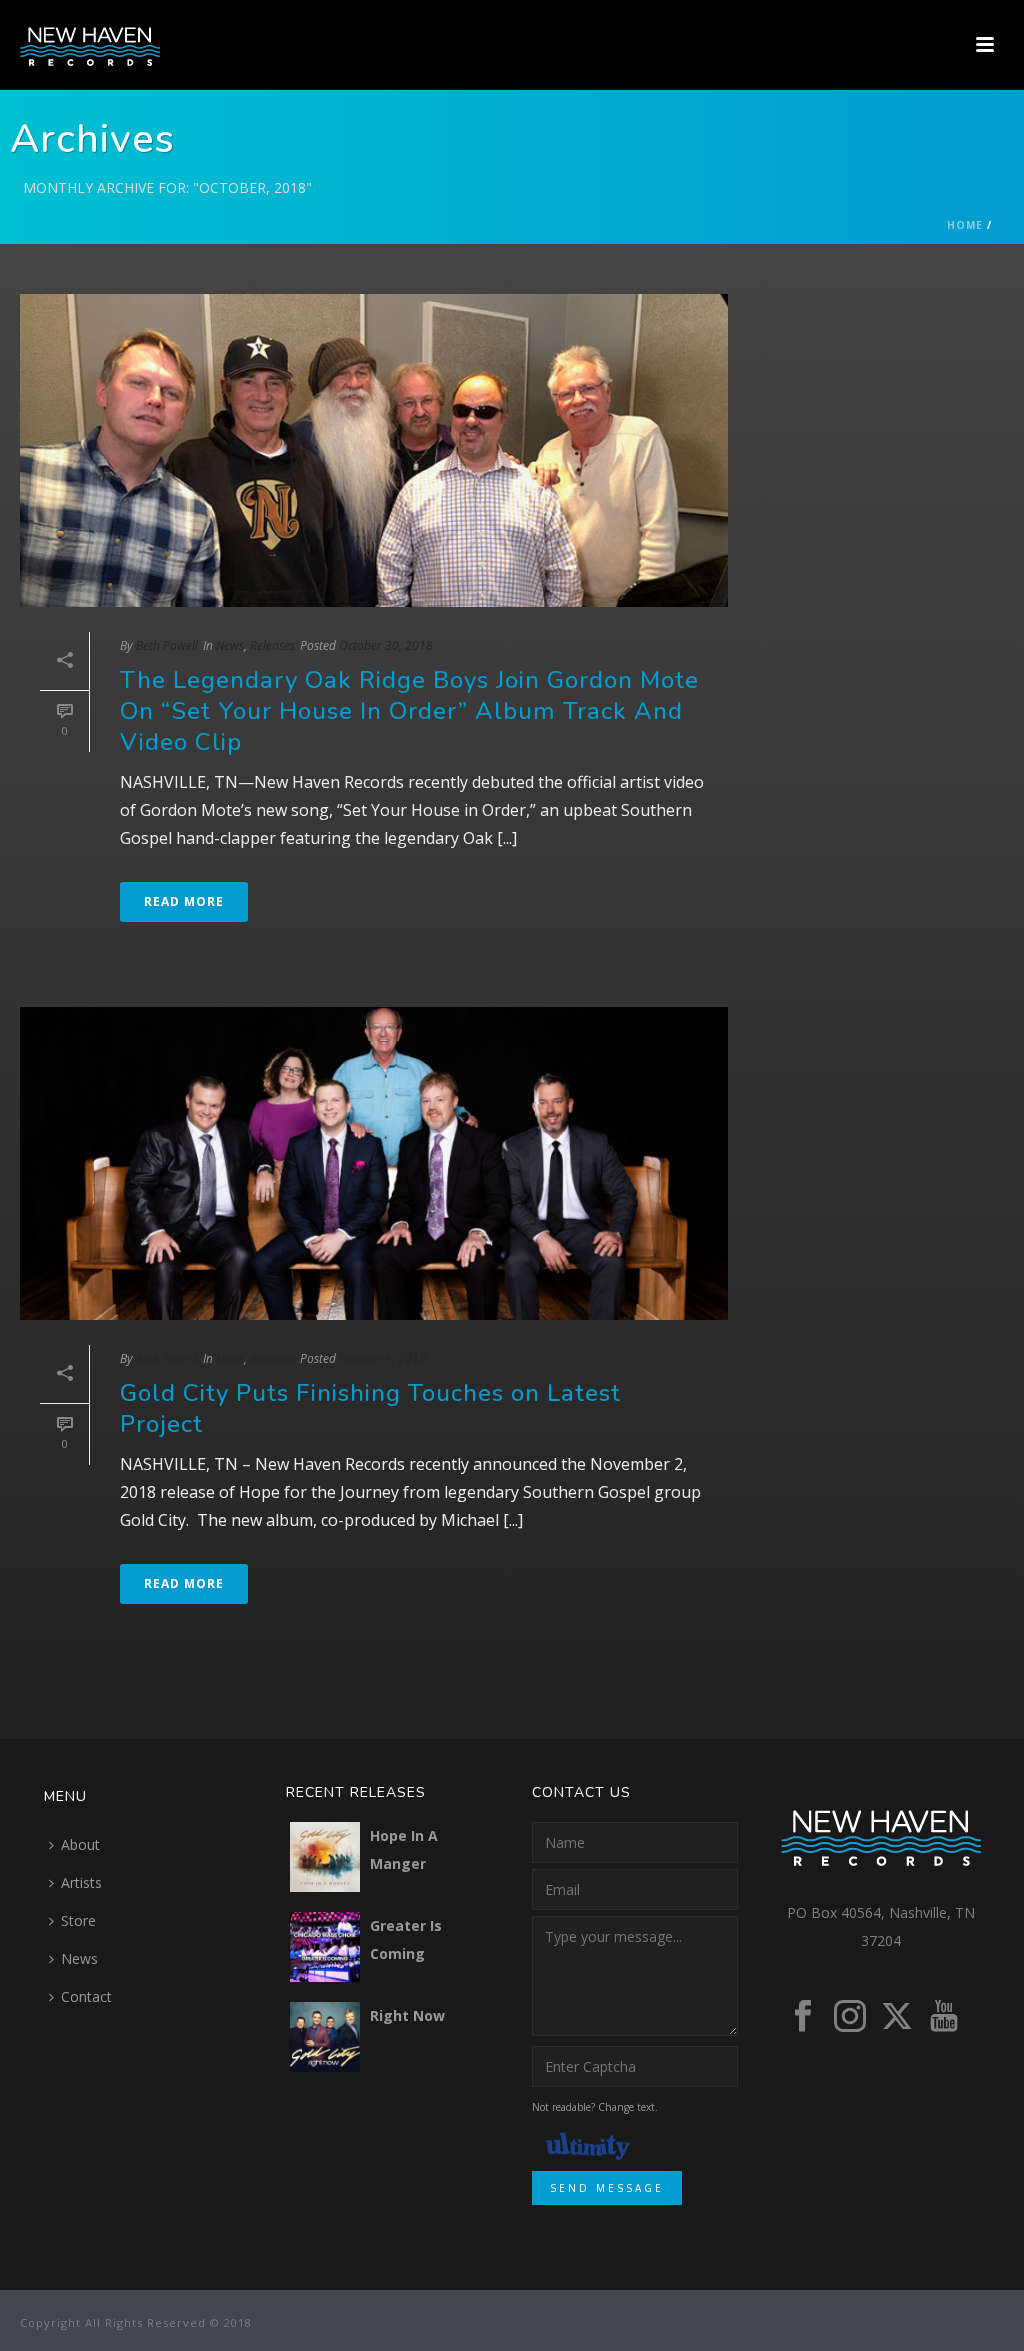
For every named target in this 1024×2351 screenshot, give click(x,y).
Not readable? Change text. (595, 2107)
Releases (272, 645)
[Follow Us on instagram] (850, 2017)
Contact (86, 1996)
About (80, 1844)
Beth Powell (167, 645)
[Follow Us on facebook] (803, 2017)
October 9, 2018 (382, 1358)
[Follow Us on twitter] (897, 2017)
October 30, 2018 (386, 645)
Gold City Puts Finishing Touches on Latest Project (370, 1408)
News (230, 645)
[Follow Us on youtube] (944, 2017)
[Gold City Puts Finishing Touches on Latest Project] (374, 1163)
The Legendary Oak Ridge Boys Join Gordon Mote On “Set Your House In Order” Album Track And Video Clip (409, 711)
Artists (81, 1882)
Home (965, 225)
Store (78, 1920)
